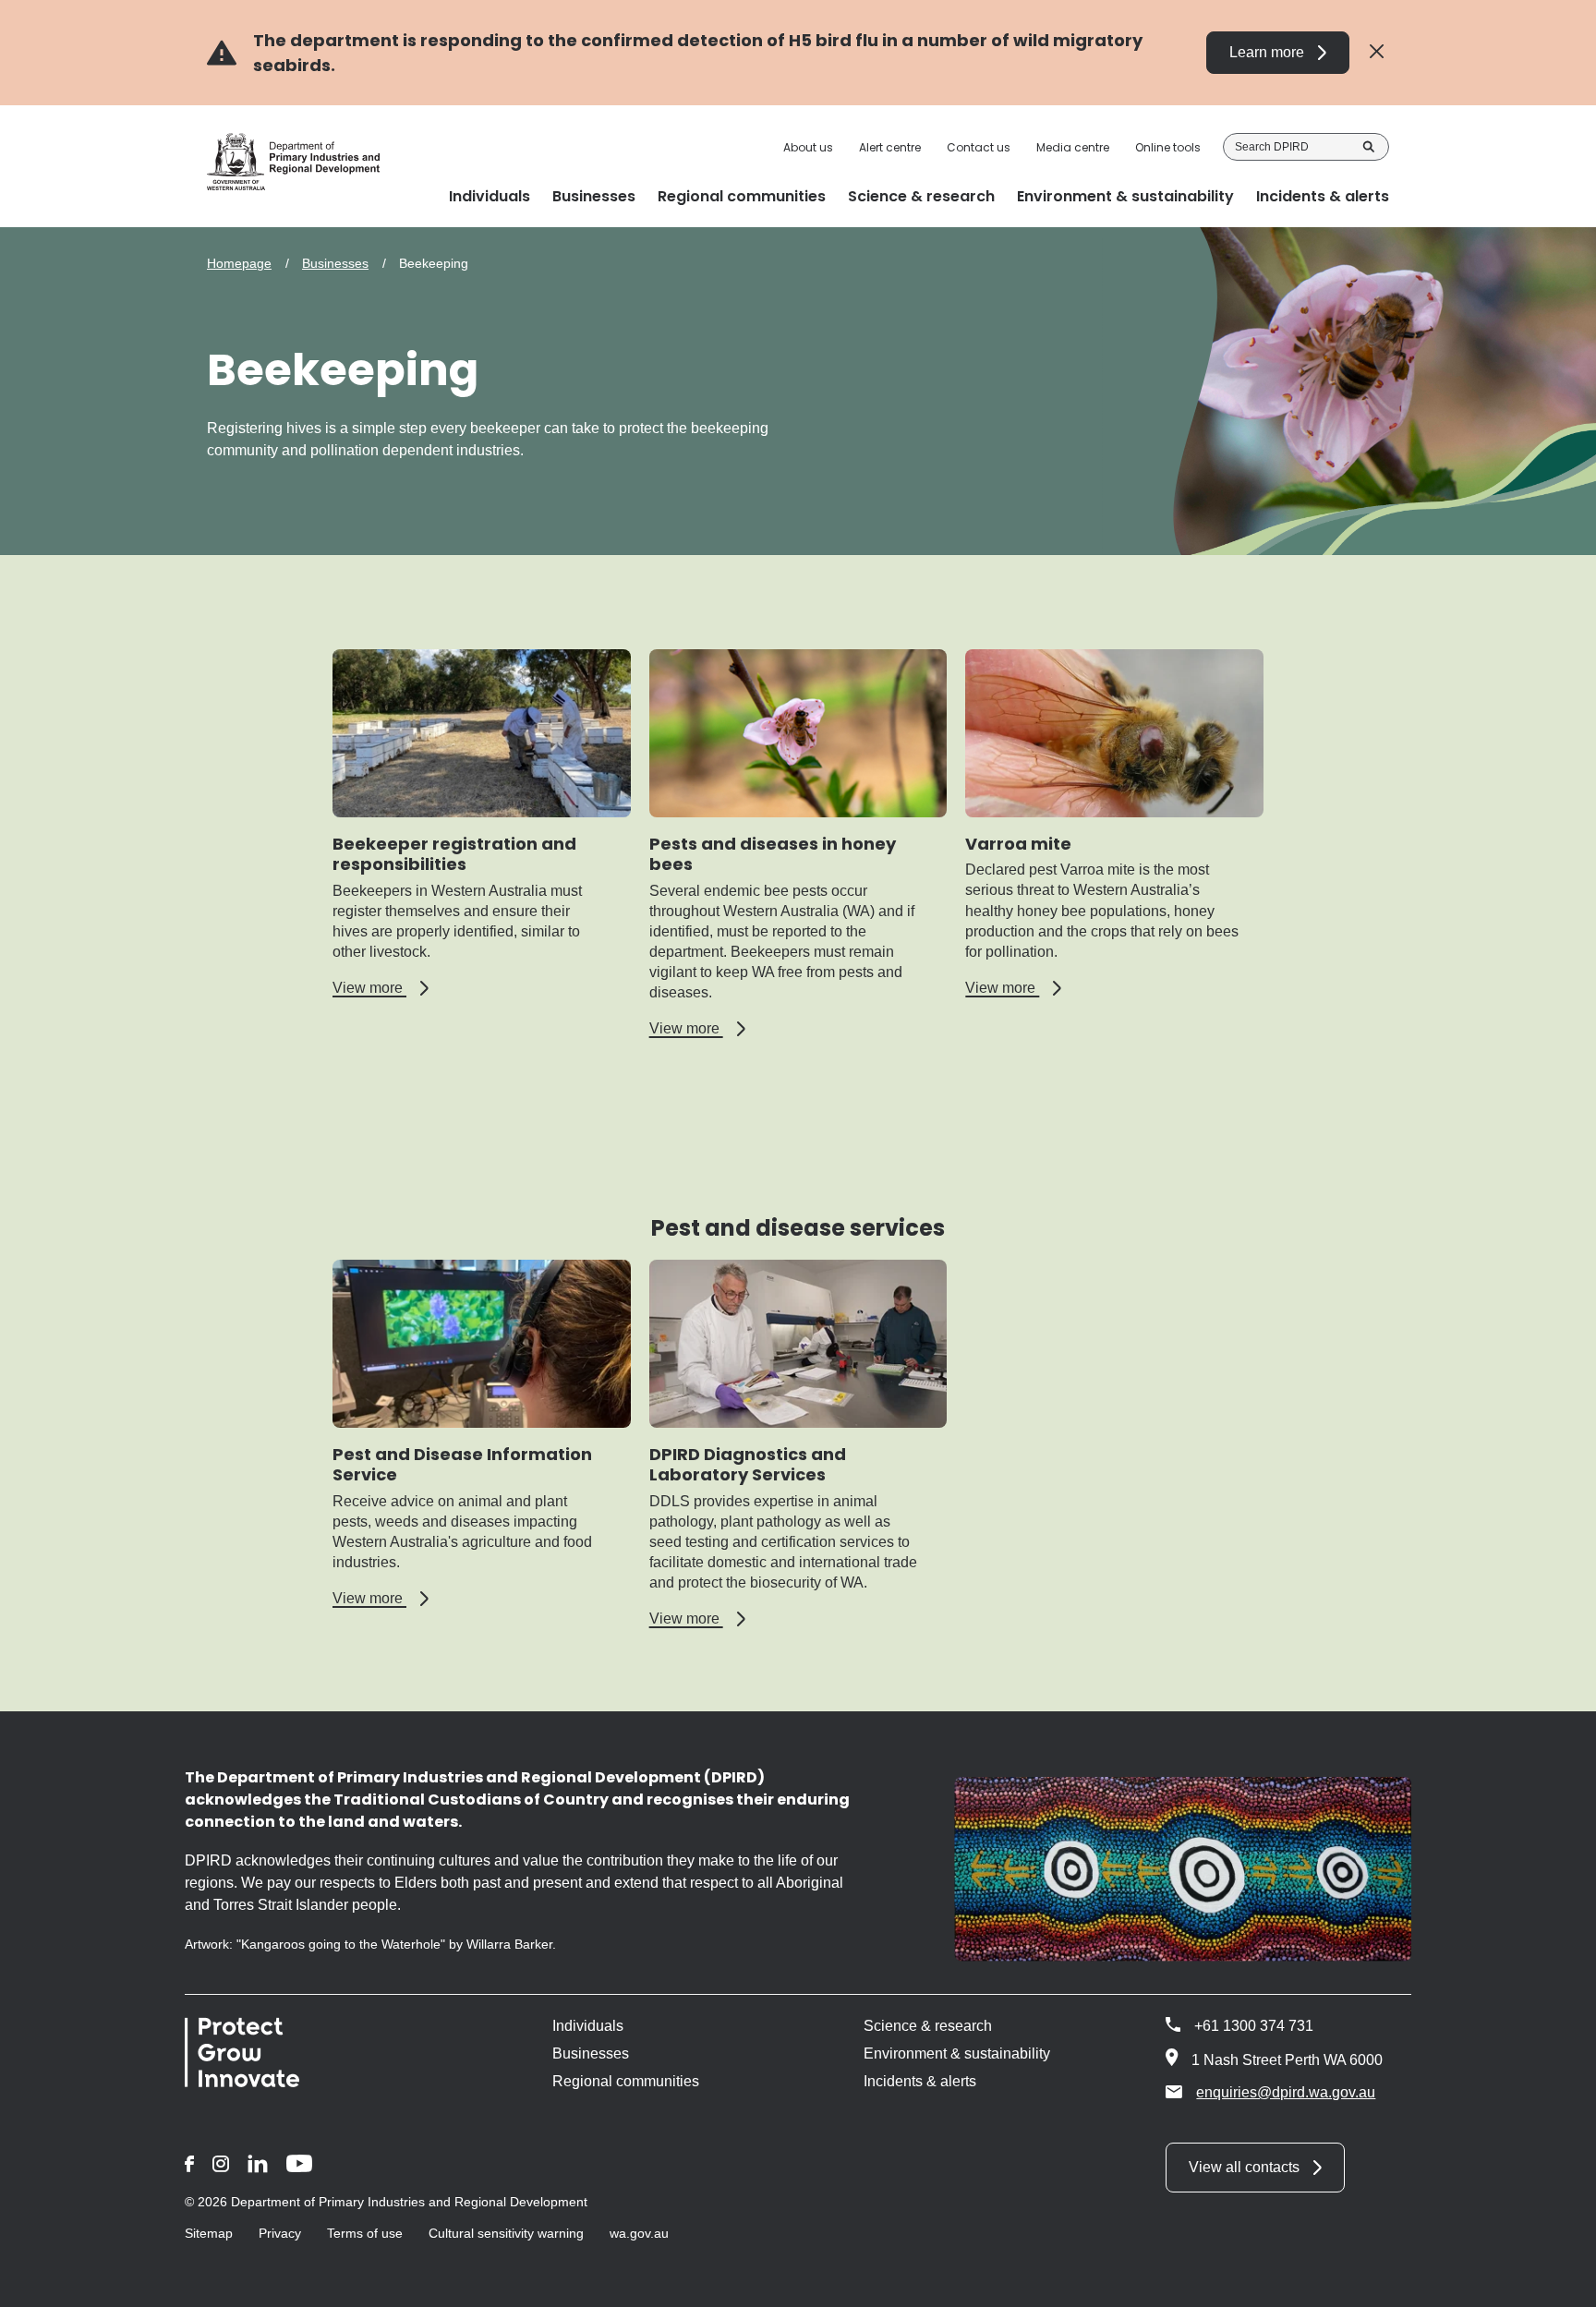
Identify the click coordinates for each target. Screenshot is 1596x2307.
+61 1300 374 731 (1254, 2026)
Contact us (979, 148)
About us (808, 148)
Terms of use (365, 2233)
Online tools (1168, 148)
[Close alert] (1377, 52)
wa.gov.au (639, 2233)
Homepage (239, 263)
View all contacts (1244, 2167)
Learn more (1267, 52)
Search (1369, 147)
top (1560, 2281)
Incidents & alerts (920, 2081)
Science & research (928, 2026)
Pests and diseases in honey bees (773, 854)
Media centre (1073, 148)
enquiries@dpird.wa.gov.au (1286, 2092)
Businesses (335, 263)
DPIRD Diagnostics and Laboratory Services (748, 1465)
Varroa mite (1018, 844)
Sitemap (209, 2233)
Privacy (280, 2233)
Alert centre (890, 148)
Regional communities (626, 2081)
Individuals (588, 2026)
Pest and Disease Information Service (462, 1465)
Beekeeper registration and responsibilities (454, 854)
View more (381, 988)
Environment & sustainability (957, 2053)
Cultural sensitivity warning (506, 2233)
